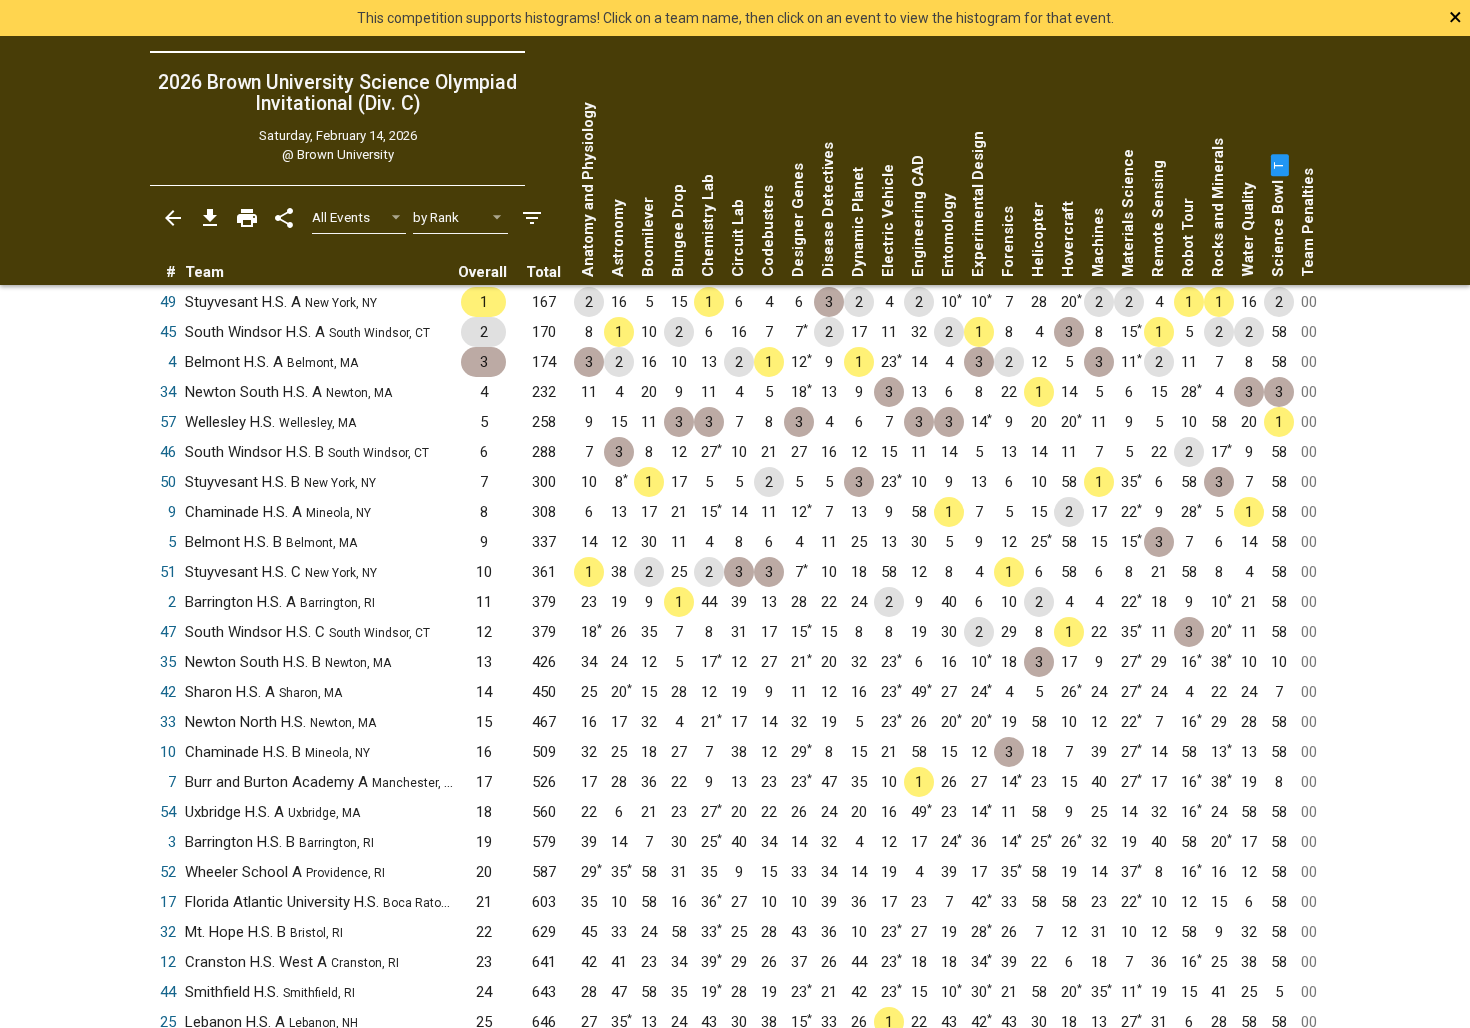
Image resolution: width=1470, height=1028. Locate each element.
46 (168, 452)
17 (168, 902)
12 (168, 962)
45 (168, 332)
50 (168, 482)
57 (168, 422)
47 (168, 632)
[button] (1278, 165)
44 (168, 992)
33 (168, 722)
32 (168, 932)
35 (168, 662)
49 (168, 302)
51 (168, 572)
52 (168, 872)
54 (168, 812)
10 (168, 752)
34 (168, 392)
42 (168, 692)
